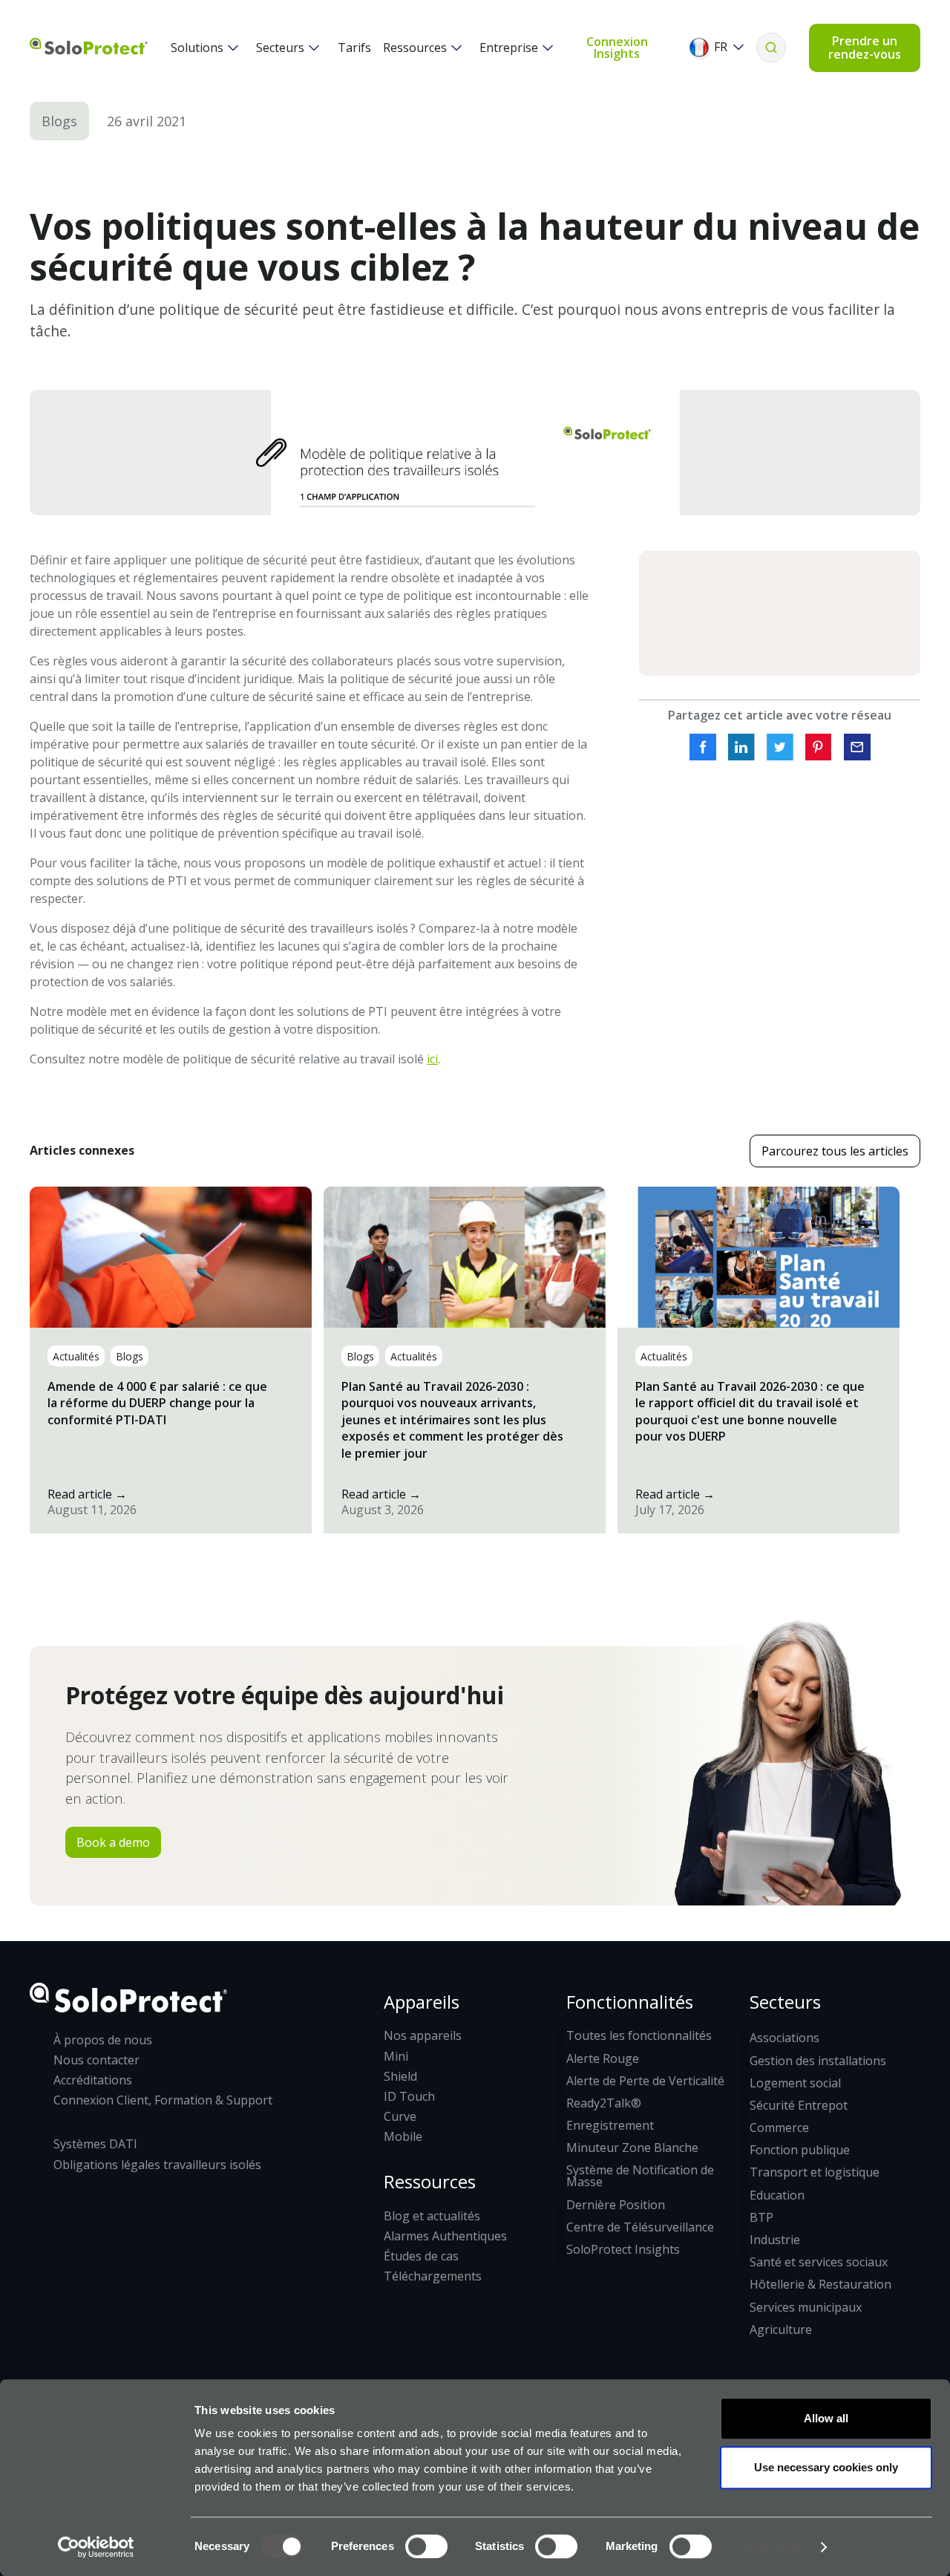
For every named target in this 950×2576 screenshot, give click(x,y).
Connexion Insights (617, 48)
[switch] (426, 2546)
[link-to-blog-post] (171, 1360)
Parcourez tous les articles (835, 1151)
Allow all (826, 2418)
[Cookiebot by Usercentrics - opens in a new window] (96, 2547)
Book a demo (113, 1842)
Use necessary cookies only (826, 2467)
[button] (202, 48)
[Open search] (771, 48)
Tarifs (354, 48)
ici (432, 1059)
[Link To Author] (780, 614)
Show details (773, 2547)
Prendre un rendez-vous (865, 48)
